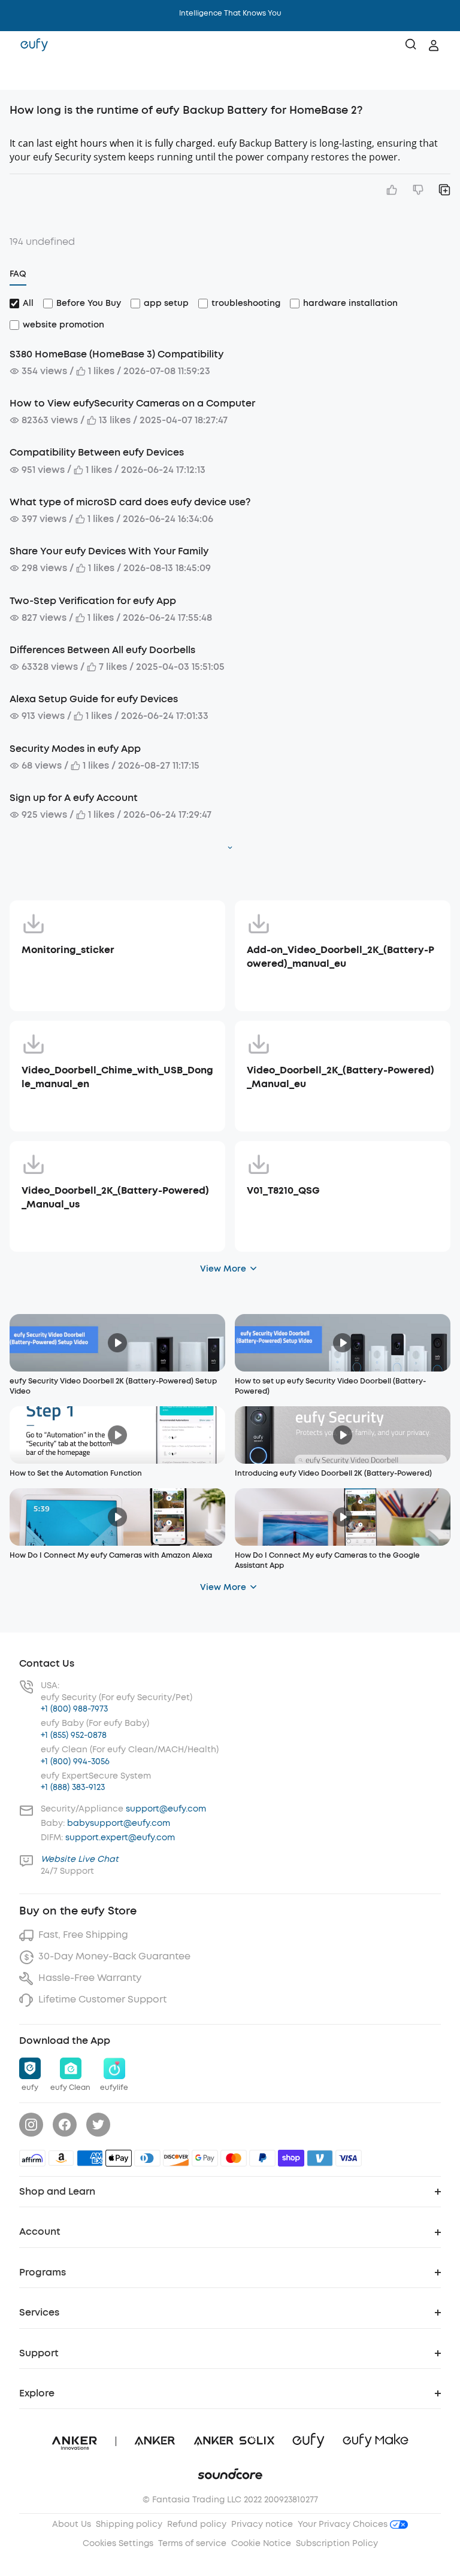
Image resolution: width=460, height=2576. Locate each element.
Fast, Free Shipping (83, 1935)
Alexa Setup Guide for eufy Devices (94, 699)
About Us (72, 2524)
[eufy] (34, 45)
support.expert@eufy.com (120, 1838)
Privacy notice (262, 2524)
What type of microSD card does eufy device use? (130, 502)
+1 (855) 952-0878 (74, 1735)
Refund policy (197, 2524)
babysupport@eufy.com (119, 1823)
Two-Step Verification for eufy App (93, 601)
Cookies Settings (118, 2543)
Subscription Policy (337, 2543)
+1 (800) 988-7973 (74, 1709)
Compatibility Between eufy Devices (97, 452)
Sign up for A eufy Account (74, 798)
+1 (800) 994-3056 (75, 1762)
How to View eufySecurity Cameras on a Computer (132, 403)
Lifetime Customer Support (102, 1999)
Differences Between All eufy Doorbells (102, 650)
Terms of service (192, 2543)
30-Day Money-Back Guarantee (114, 1956)
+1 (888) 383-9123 (73, 1787)
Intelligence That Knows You (230, 13)
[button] (22, 75)
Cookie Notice (261, 2543)
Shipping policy (129, 2524)
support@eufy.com (166, 1809)
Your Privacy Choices (344, 2524)
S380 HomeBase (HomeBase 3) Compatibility (116, 354)
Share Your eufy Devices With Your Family (109, 551)
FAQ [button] (18, 274)
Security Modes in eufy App (75, 749)
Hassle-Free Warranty (90, 1978)
